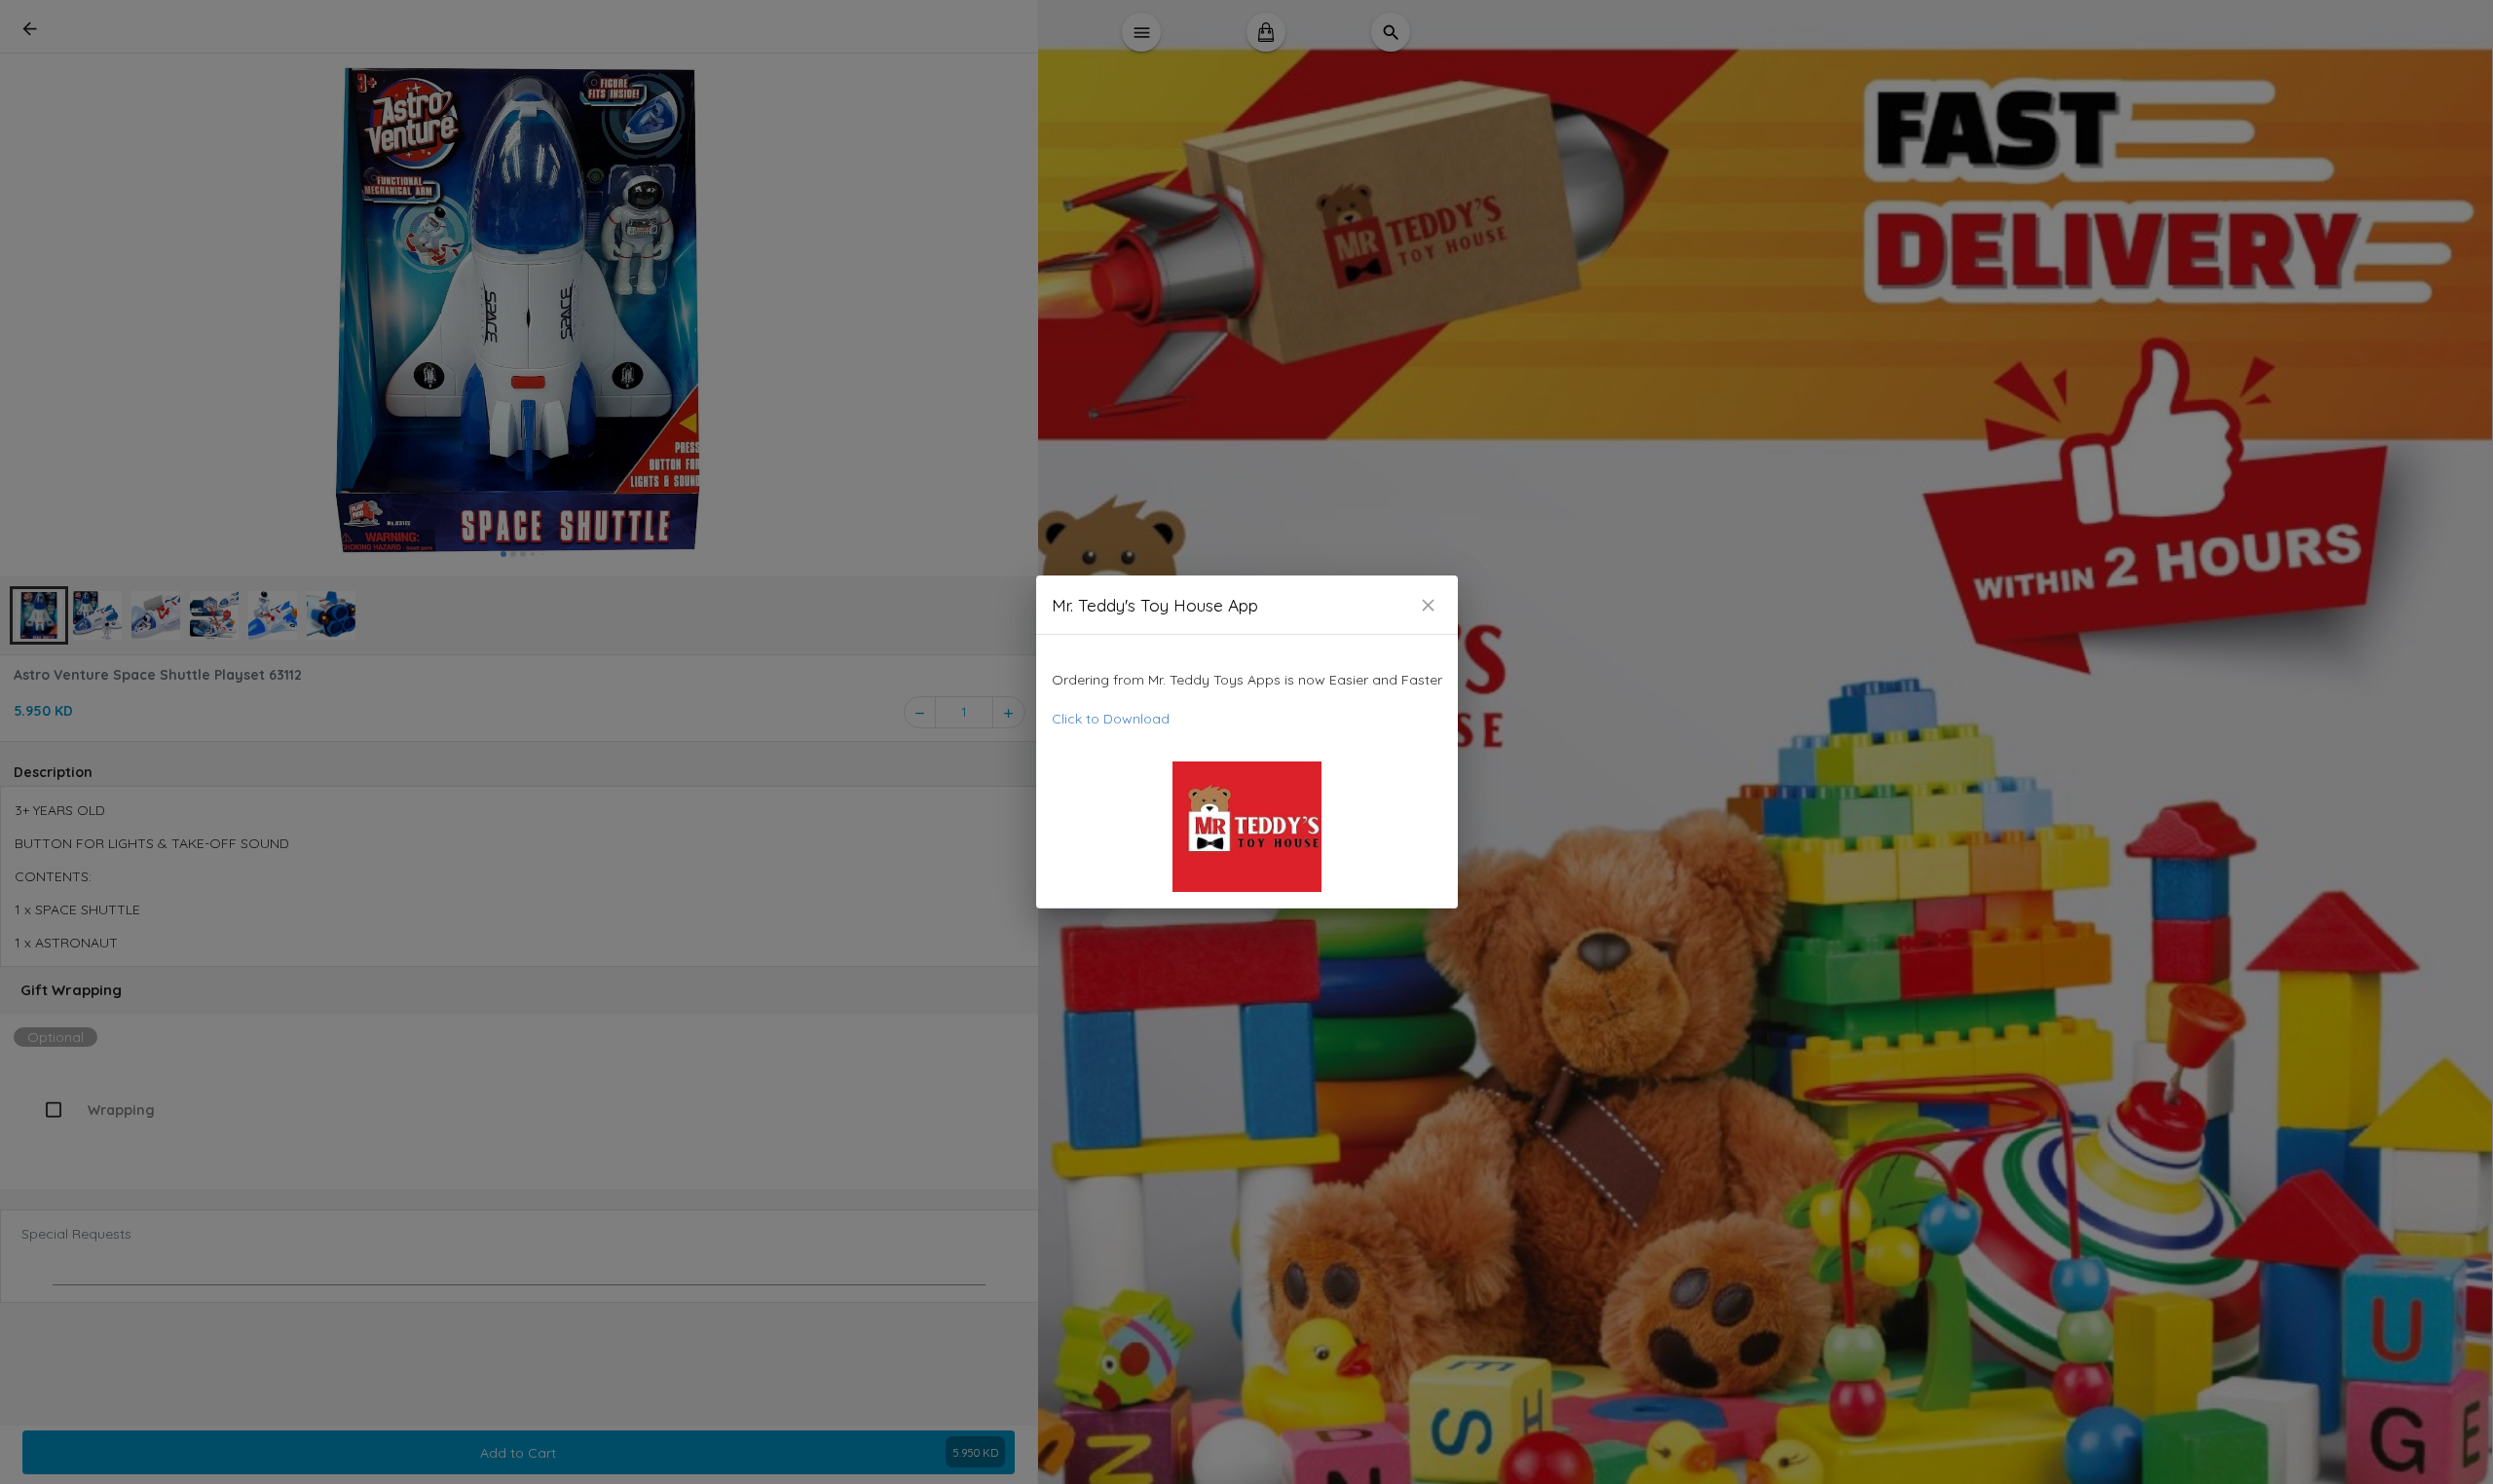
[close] (1428, 605)
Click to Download (1111, 719)
